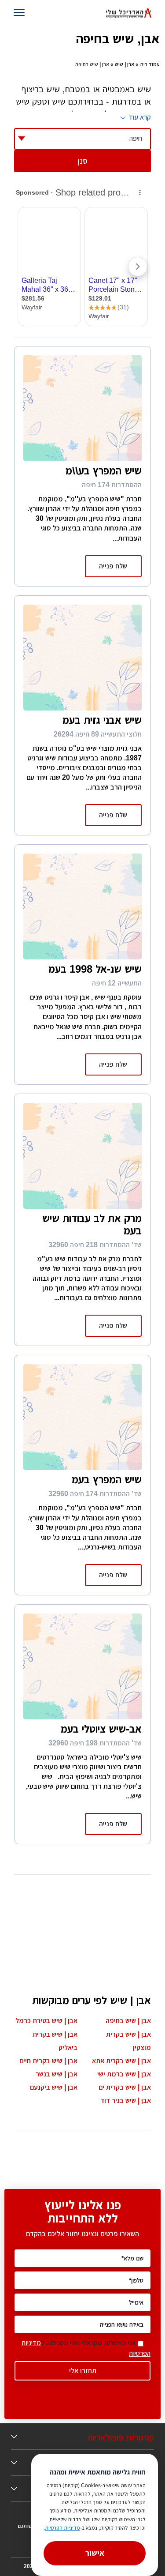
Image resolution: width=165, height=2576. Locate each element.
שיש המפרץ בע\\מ (104, 471)
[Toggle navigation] (21, 13)
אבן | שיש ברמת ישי (124, 2074)
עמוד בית (150, 64)
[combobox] (82, 139)
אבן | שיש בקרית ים (125, 2087)
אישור (95, 2553)
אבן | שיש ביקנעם (54, 2087)
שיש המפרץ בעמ (107, 1480)
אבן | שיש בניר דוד (126, 2100)
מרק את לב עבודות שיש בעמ (92, 1224)
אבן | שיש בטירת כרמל (46, 2021)
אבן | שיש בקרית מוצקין (128, 2041)
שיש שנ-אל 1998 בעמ (95, 969)
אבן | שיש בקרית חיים (48, 2061)
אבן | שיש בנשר (57, 2074)
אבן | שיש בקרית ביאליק (55, 2041)
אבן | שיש (125, 64)
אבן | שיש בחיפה (128, 2021)
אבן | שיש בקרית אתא (121, 2061)
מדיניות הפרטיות (62, 2528)
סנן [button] (83, 161)
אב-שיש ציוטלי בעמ (101, 1729)
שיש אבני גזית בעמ (102, 720)
